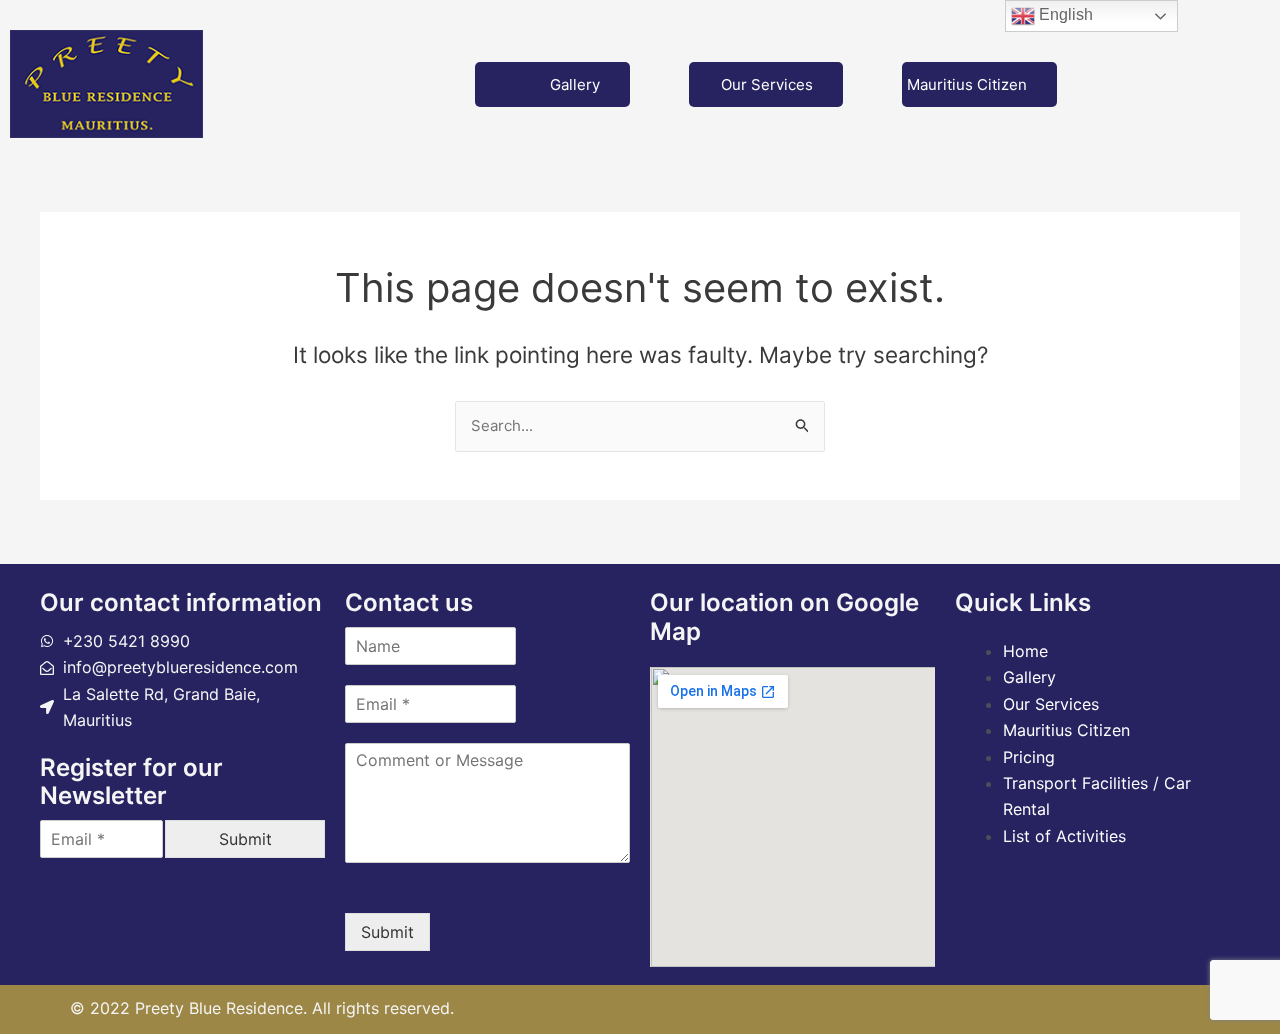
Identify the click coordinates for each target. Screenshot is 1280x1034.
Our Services (767, 84)
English (1064, 14)
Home (1025, 651)
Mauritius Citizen (967, 84)
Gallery (575, 84)
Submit (245, 839)
